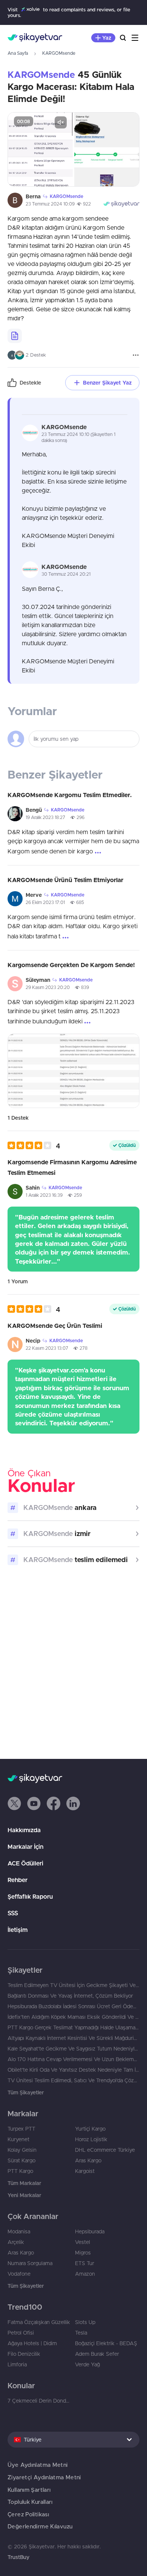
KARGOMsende (59, 53)
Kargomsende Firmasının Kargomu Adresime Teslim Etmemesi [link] (72, 1167)
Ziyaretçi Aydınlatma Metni (44, 2477)
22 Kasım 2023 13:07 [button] (47, 1348)
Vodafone (19, 2274)
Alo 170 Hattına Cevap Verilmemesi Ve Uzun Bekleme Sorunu (73, 2059)
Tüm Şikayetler (26, 2092)
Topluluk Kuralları (30, 2502)
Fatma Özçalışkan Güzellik (39, 2322)
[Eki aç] (40, 149)
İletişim (18, 1930)
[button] (34, 1146)
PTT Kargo (20, 2171)
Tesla (81, 2333)
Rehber (18, 1880)
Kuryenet (18, 2139)
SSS (13, 1913)
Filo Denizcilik (24, 2354)
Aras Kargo (88, 2160)
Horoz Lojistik (91, 2139)
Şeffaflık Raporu (30, 1896)
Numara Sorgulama (30, 2263)
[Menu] (135, 38)
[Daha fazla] (136, 355)
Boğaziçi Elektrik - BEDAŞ (106, 2343)
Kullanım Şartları (29, 2490)
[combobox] (73, 2440)
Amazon (85, 2274)
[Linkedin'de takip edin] (73, 1803)
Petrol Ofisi (21, 2333)
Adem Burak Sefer (97, 2354)
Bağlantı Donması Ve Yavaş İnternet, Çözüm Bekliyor (70, 1996)
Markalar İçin (25, 1847)
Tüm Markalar (24, 2183)
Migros (83, 2253)
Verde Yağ (87, 2364)
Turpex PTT (21, 2129)
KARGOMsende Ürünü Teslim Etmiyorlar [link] (65, 880)
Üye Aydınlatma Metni (38, 2465)
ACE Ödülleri (25, 1863)
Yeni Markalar (24, 2195)
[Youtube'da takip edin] (34, 1803)
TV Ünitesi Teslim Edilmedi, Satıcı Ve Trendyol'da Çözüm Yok (73, 2080)
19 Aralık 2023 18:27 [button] (45, 817)
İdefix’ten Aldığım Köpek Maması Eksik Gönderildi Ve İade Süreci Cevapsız (73, 2017)
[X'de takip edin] (14, 1803)
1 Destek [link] (18, 1118)
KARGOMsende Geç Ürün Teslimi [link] (55, 1326)
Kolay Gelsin (22, 2150)
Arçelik (16, 2242)
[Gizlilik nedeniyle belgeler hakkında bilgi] (15, 336)
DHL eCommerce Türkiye (105, 2150)
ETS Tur (85, 2263)
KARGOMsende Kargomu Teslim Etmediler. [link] (70, 795)
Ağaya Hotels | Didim (32, 2343)
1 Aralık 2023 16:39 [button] (44, 1195)
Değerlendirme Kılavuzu (40, 2526)
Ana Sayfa (18, 53)
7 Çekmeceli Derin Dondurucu (40, 2401)
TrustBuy (18, 2557)
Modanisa (19, 2231)
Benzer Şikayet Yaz (107, 383)
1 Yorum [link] (18, 1281)
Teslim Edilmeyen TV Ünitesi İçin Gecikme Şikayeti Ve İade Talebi (73, 1985)
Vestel (83, 2242)
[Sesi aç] (61, 122)
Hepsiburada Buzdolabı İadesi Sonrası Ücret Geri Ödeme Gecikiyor (73, 2006)
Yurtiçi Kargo (90, 2129)
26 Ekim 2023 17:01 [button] (45, 902)
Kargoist (85, 2171)
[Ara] (123, 38)
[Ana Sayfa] (35, 38)
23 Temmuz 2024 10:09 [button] (50, 204)
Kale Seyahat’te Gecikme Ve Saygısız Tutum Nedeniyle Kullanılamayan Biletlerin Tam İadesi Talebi (73, 2049)
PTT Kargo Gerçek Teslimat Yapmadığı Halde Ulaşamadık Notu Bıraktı (73, 2027)
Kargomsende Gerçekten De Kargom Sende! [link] (71, 965)
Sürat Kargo (21, 2160)
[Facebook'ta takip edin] (54, 1803)
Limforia (17, 2364)
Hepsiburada (90, 2231)
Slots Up (85, 2322)
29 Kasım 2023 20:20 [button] (48, 987)
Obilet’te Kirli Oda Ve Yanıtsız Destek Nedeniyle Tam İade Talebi (73, 2070)
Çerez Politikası (28, 2514)
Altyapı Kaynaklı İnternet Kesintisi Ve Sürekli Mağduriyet (73, 2038)
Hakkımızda (24, 1830)
